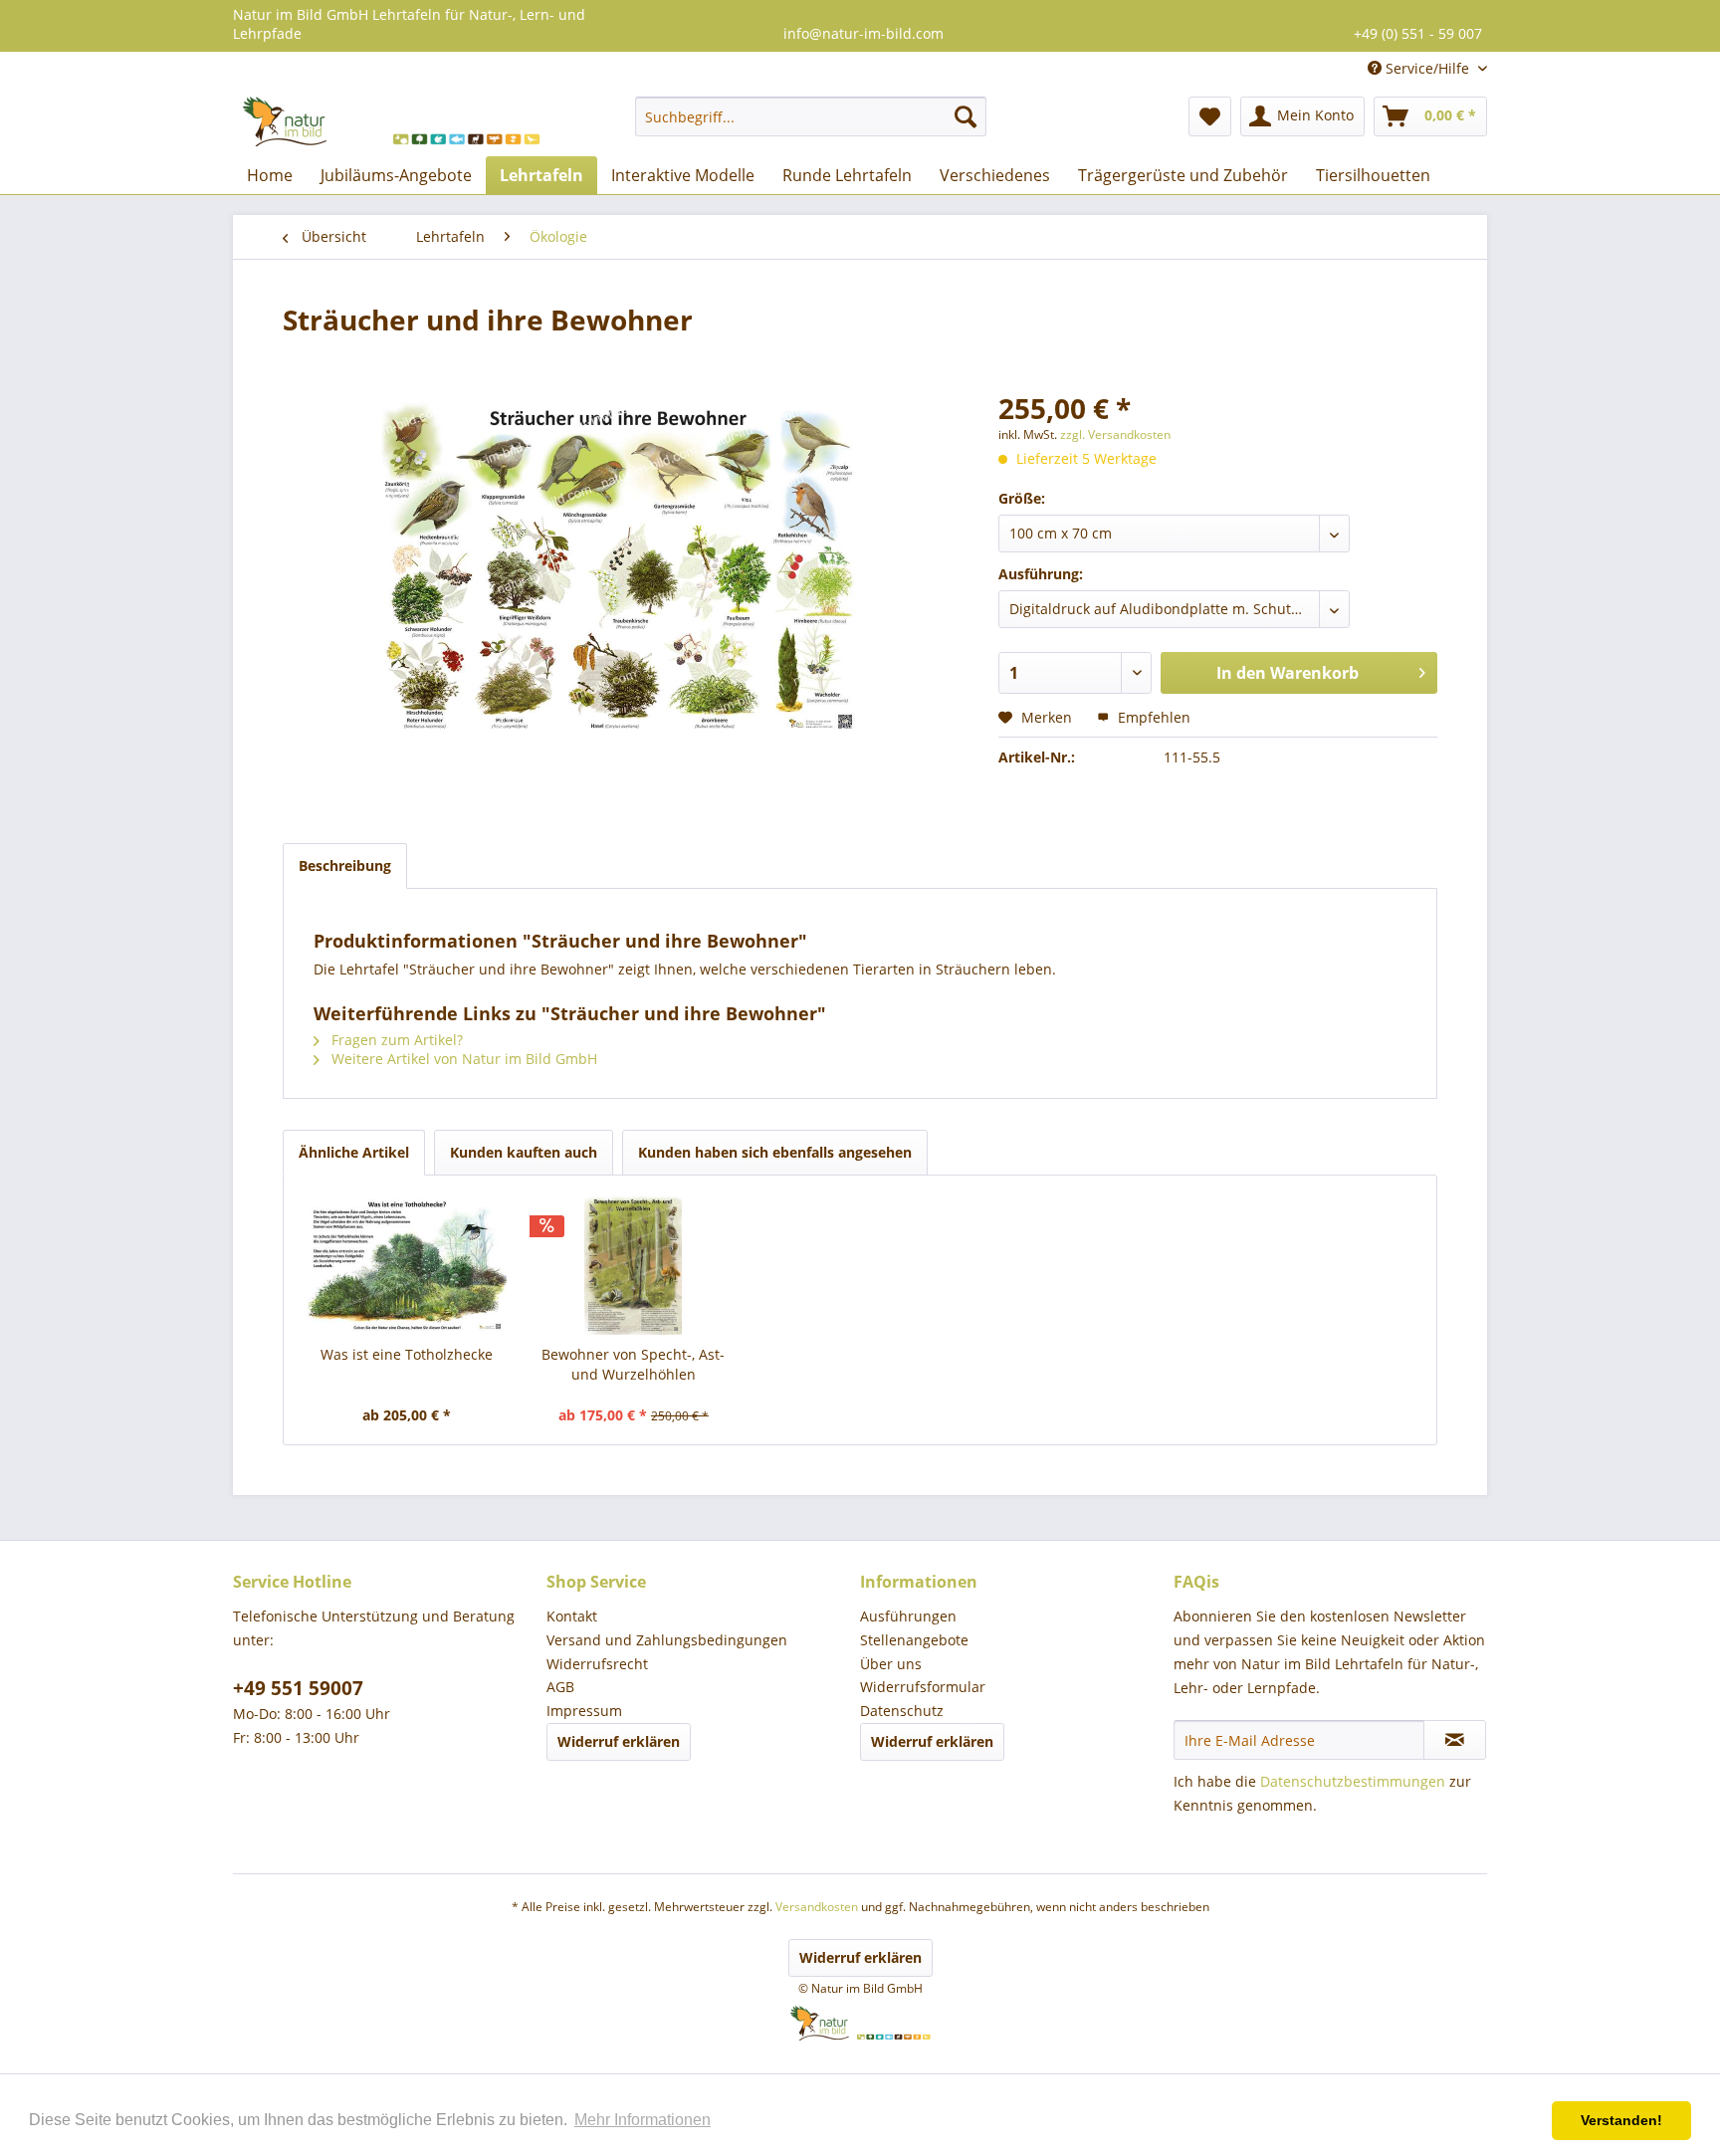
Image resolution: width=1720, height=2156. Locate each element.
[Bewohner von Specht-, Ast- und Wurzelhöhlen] (634, 1265)
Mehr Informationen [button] (643, 2120)
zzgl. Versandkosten (1115, 434)
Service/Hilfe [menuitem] (1427, 68)
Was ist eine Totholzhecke (407, 1354)
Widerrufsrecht (597, 1664)
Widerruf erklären (619, 1741)
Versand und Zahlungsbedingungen (667, 1640)
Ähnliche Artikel (354, 1152)
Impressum (584, 1711)
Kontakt (572, 1616)
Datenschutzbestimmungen (1353, 1781)
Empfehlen (1152, 717)
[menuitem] (811, 116)
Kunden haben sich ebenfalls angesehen (775, 1152)
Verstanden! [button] (1621, 2120)
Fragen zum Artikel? (395, 1040)
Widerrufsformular (923, 1687)
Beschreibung (345, 865)
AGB (560, 1687)
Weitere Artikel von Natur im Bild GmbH (462, 1059)
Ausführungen (908, 1616)
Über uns (891, 1664)
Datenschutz (902, 1711)
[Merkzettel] (1210, 116)
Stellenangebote (914, 1640)
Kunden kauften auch (524, 1152)
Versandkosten (817, 1907)
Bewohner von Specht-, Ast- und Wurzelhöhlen (633, 1364)
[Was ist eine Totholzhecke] (407, 1265)
